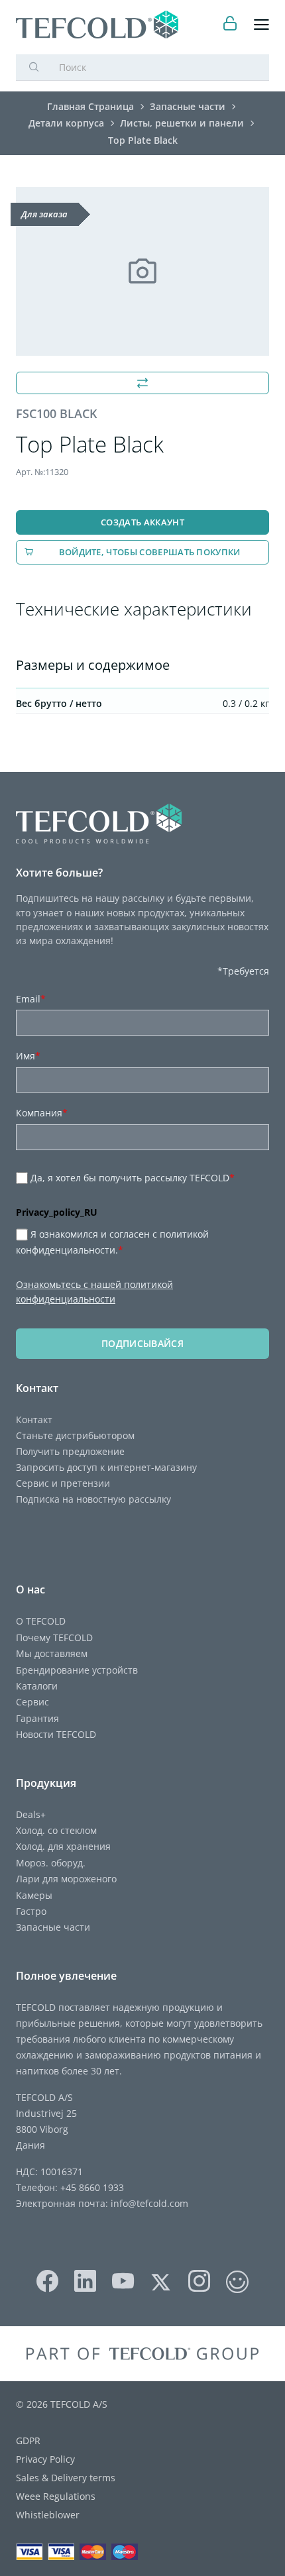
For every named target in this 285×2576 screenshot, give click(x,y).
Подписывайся (142, 1343)
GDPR (28, 2441)
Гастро (31, 1911)
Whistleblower (48, 2515)
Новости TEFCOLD (56, 1734)
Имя (28, 1056)
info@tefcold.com (149, 2203)
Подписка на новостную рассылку (93, 1499)
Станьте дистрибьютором (75, 1435)
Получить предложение (70, 1451)
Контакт (34, 1420)
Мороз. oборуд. (51, 1863)
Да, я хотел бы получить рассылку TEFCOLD (133, 1178)
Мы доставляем (52, 1653)
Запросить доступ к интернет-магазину (106, 1467)
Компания (42, 1113)
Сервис (32, 1702)
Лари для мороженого (66, 1879)
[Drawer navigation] (261, 25)
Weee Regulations (56, 2496)
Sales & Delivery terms (66, 2478)
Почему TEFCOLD (54, 1637)
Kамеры (34, 1895)
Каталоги (37, 1686)
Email (31, 999)
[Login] (230, 25)
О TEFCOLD (41, 1621)
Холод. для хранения (63, 1846)
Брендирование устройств (77, 1670)
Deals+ (31, 1814)
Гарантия (37, 1718)
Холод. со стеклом (56, 1830)
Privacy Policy (45, 2459)
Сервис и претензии (63, 1483)
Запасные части (53, 1927)
